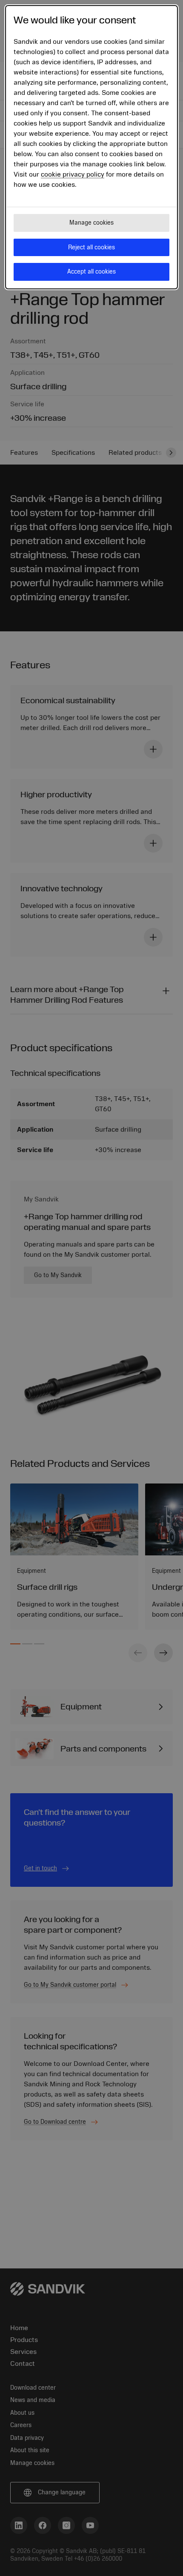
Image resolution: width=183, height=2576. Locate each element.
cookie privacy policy (73, 174)
